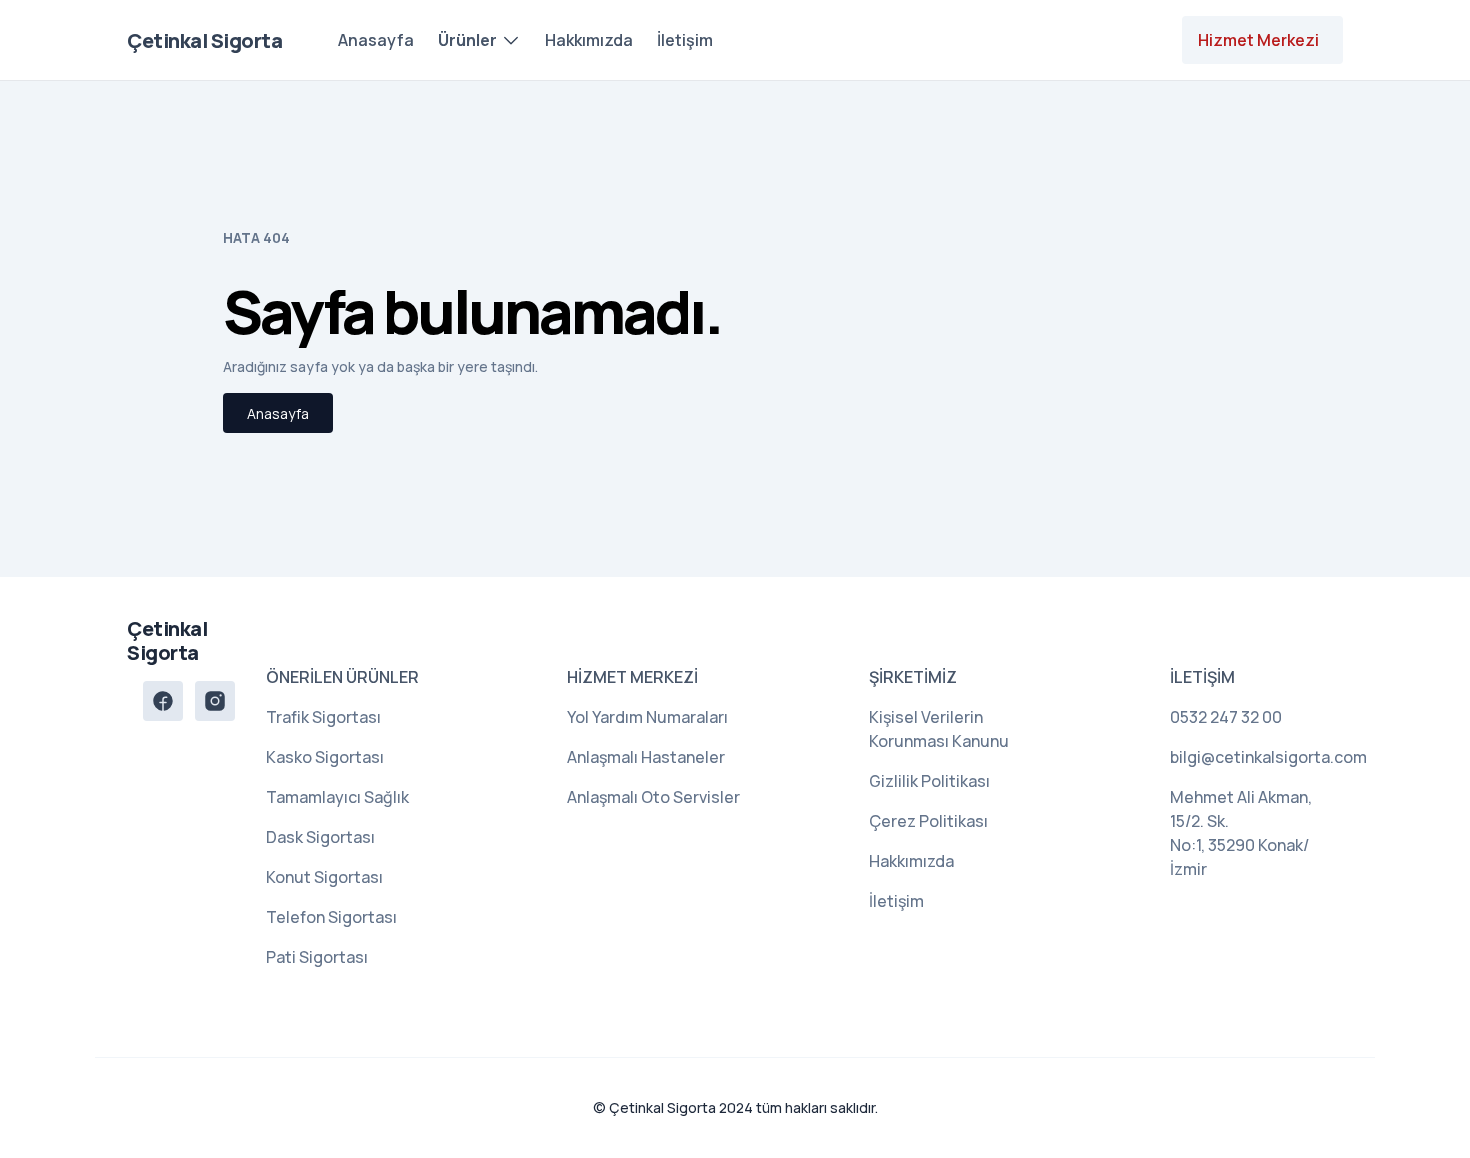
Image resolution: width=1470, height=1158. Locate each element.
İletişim (685, 40)
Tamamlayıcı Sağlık (337, 797)
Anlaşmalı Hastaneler (646, 757)
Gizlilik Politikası (929, 781)
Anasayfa (376, 40)
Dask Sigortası (320, 837)
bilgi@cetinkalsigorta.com (1256, 757)
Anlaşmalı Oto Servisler (653, 797)
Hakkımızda (589, 40)
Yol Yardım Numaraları (647, 717)
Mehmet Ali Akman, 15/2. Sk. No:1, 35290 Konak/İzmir (1241, 833)
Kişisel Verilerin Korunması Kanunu (939, 729)
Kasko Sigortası (325, 757)
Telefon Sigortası (331, 917)
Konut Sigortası (324, 877)
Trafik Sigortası (323, 717)
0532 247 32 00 (1226, 717)
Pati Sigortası (317, 957)
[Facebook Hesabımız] (163, 701)
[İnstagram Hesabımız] (215, 701)
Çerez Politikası (928, 821)
